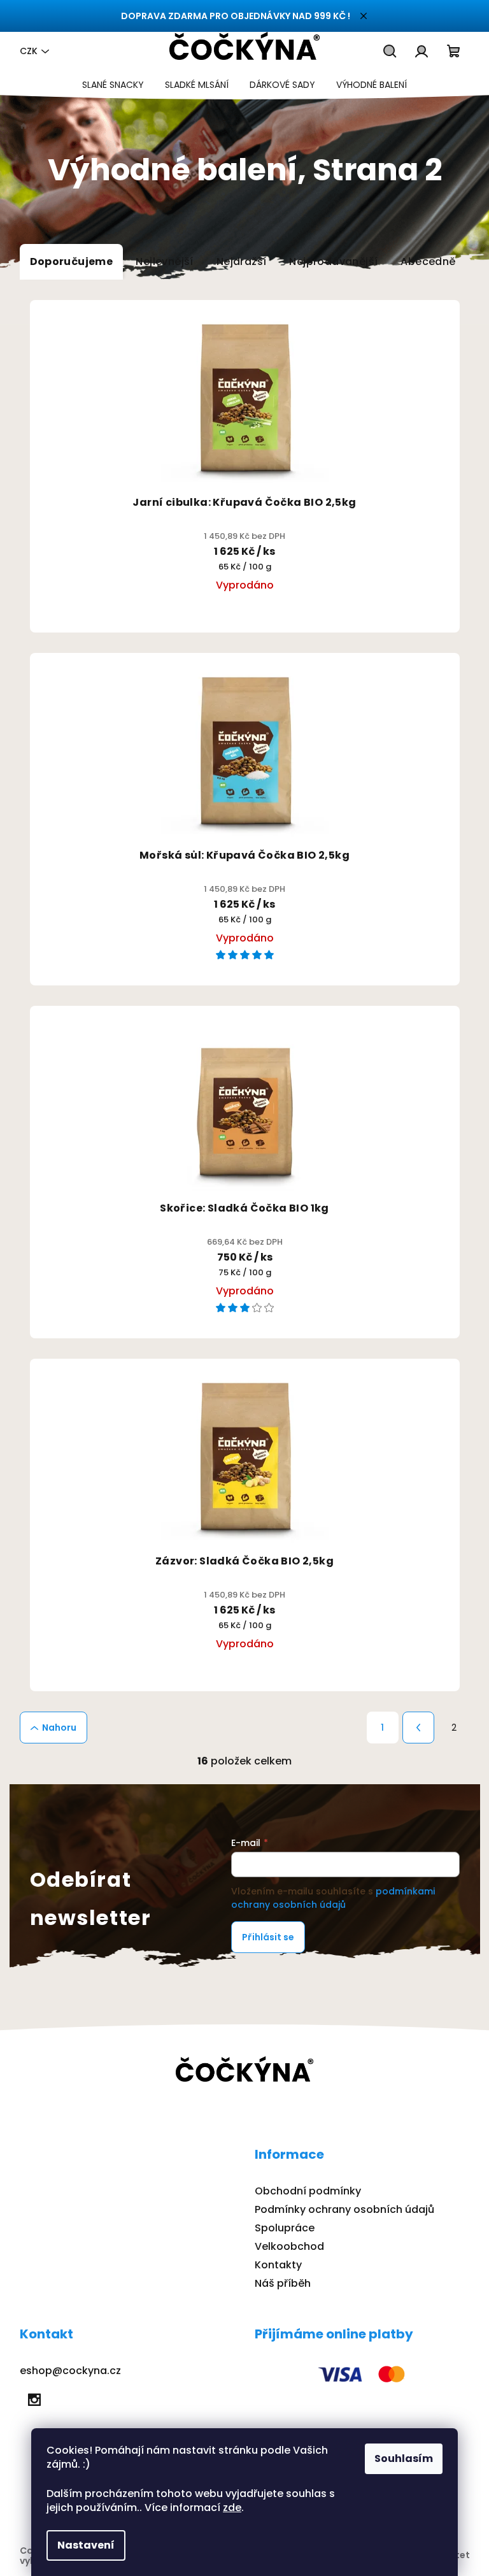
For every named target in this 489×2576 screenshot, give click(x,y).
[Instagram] (34, 2400)
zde (232, 2508)
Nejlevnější (164, 261)
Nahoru (59, 1728)
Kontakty (278, 2265)
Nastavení (86, 2545)
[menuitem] (113, 85)
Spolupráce (285, 2228)
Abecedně (428, 261)
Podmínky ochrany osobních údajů (344, 2209)
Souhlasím (404, 2458)
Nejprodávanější (333, 261)
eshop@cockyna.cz (70, 2371)
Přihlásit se (268, 1937)
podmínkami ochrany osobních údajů (333, 1898)
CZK (29, 51)
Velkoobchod (289, 2246)
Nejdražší (242, 261)
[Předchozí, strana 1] (418, 1728)
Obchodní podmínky (308, 2191)
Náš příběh (283, 2283)
